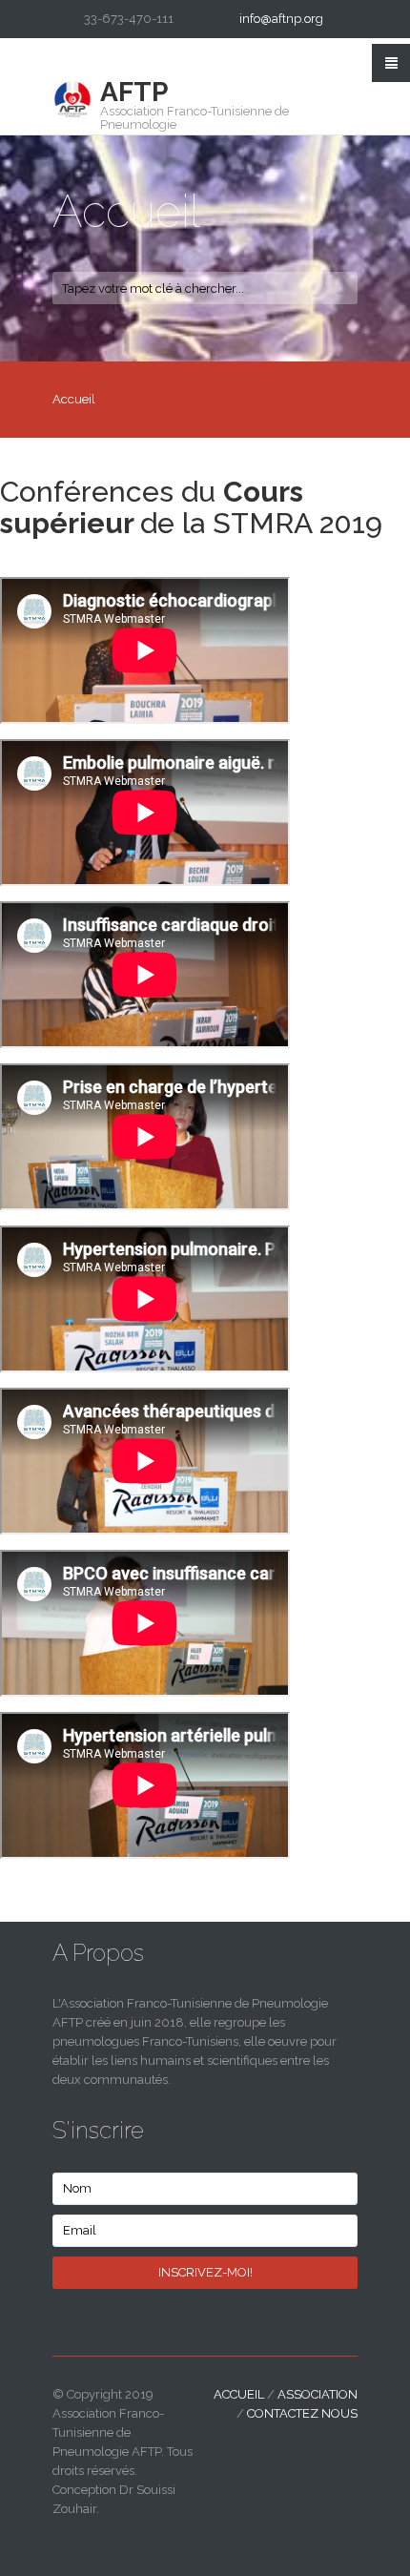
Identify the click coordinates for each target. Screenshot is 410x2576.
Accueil (239, 2394)
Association (318, 2394)
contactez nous (302, 2413)
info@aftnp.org (281, 19)
